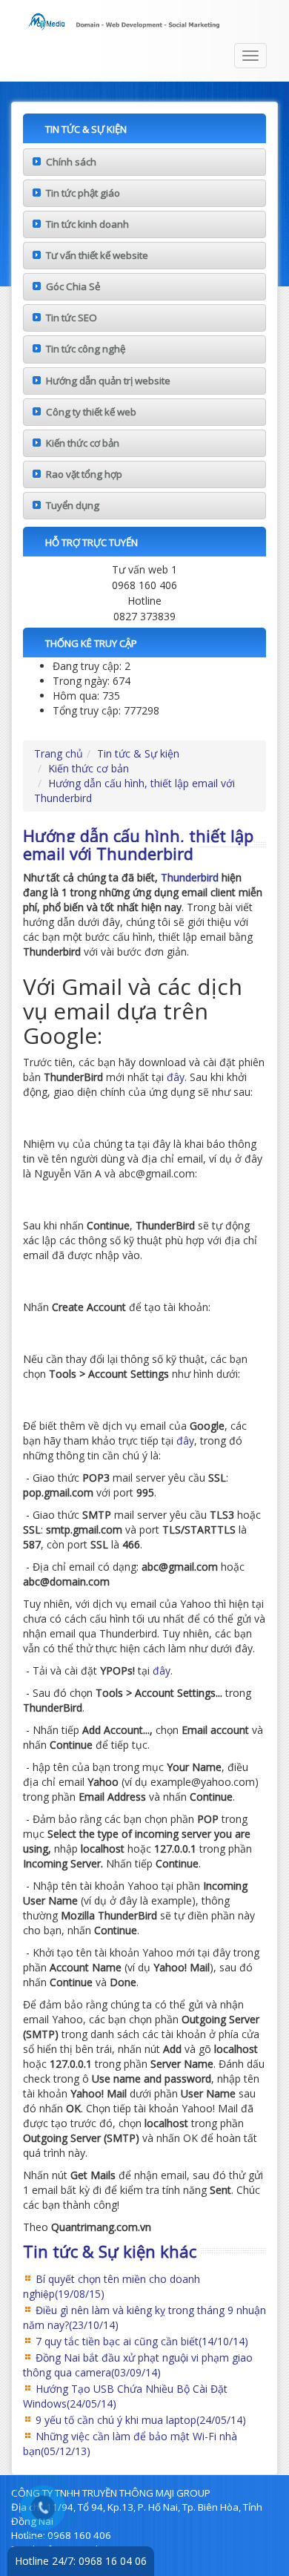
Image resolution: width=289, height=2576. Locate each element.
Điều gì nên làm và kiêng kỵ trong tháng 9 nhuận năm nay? (144, 2317)
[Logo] (144, 19)
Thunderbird (190, 877)
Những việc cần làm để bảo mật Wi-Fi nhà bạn (130, 2444)
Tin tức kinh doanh (87, 224)
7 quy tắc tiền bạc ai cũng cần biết (142, 2341)
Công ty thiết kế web (91, 412)
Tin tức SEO (72, 318)
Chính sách (71, 162)
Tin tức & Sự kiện (138, 753)
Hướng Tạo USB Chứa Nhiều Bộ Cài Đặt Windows (125, 2396)
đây (176, 1077)
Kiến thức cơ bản (83, 443)
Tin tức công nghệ (86, 349)
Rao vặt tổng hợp (84, 474)
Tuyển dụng (73, 505)
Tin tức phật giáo (83, 193)
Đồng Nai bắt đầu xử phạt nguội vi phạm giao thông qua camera (138, 2365)
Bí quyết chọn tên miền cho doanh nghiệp (112, 2286)
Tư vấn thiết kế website (97, 255)
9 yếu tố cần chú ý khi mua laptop (141, 2420)
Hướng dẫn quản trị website (108, 381)
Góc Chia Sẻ (73, 286)
